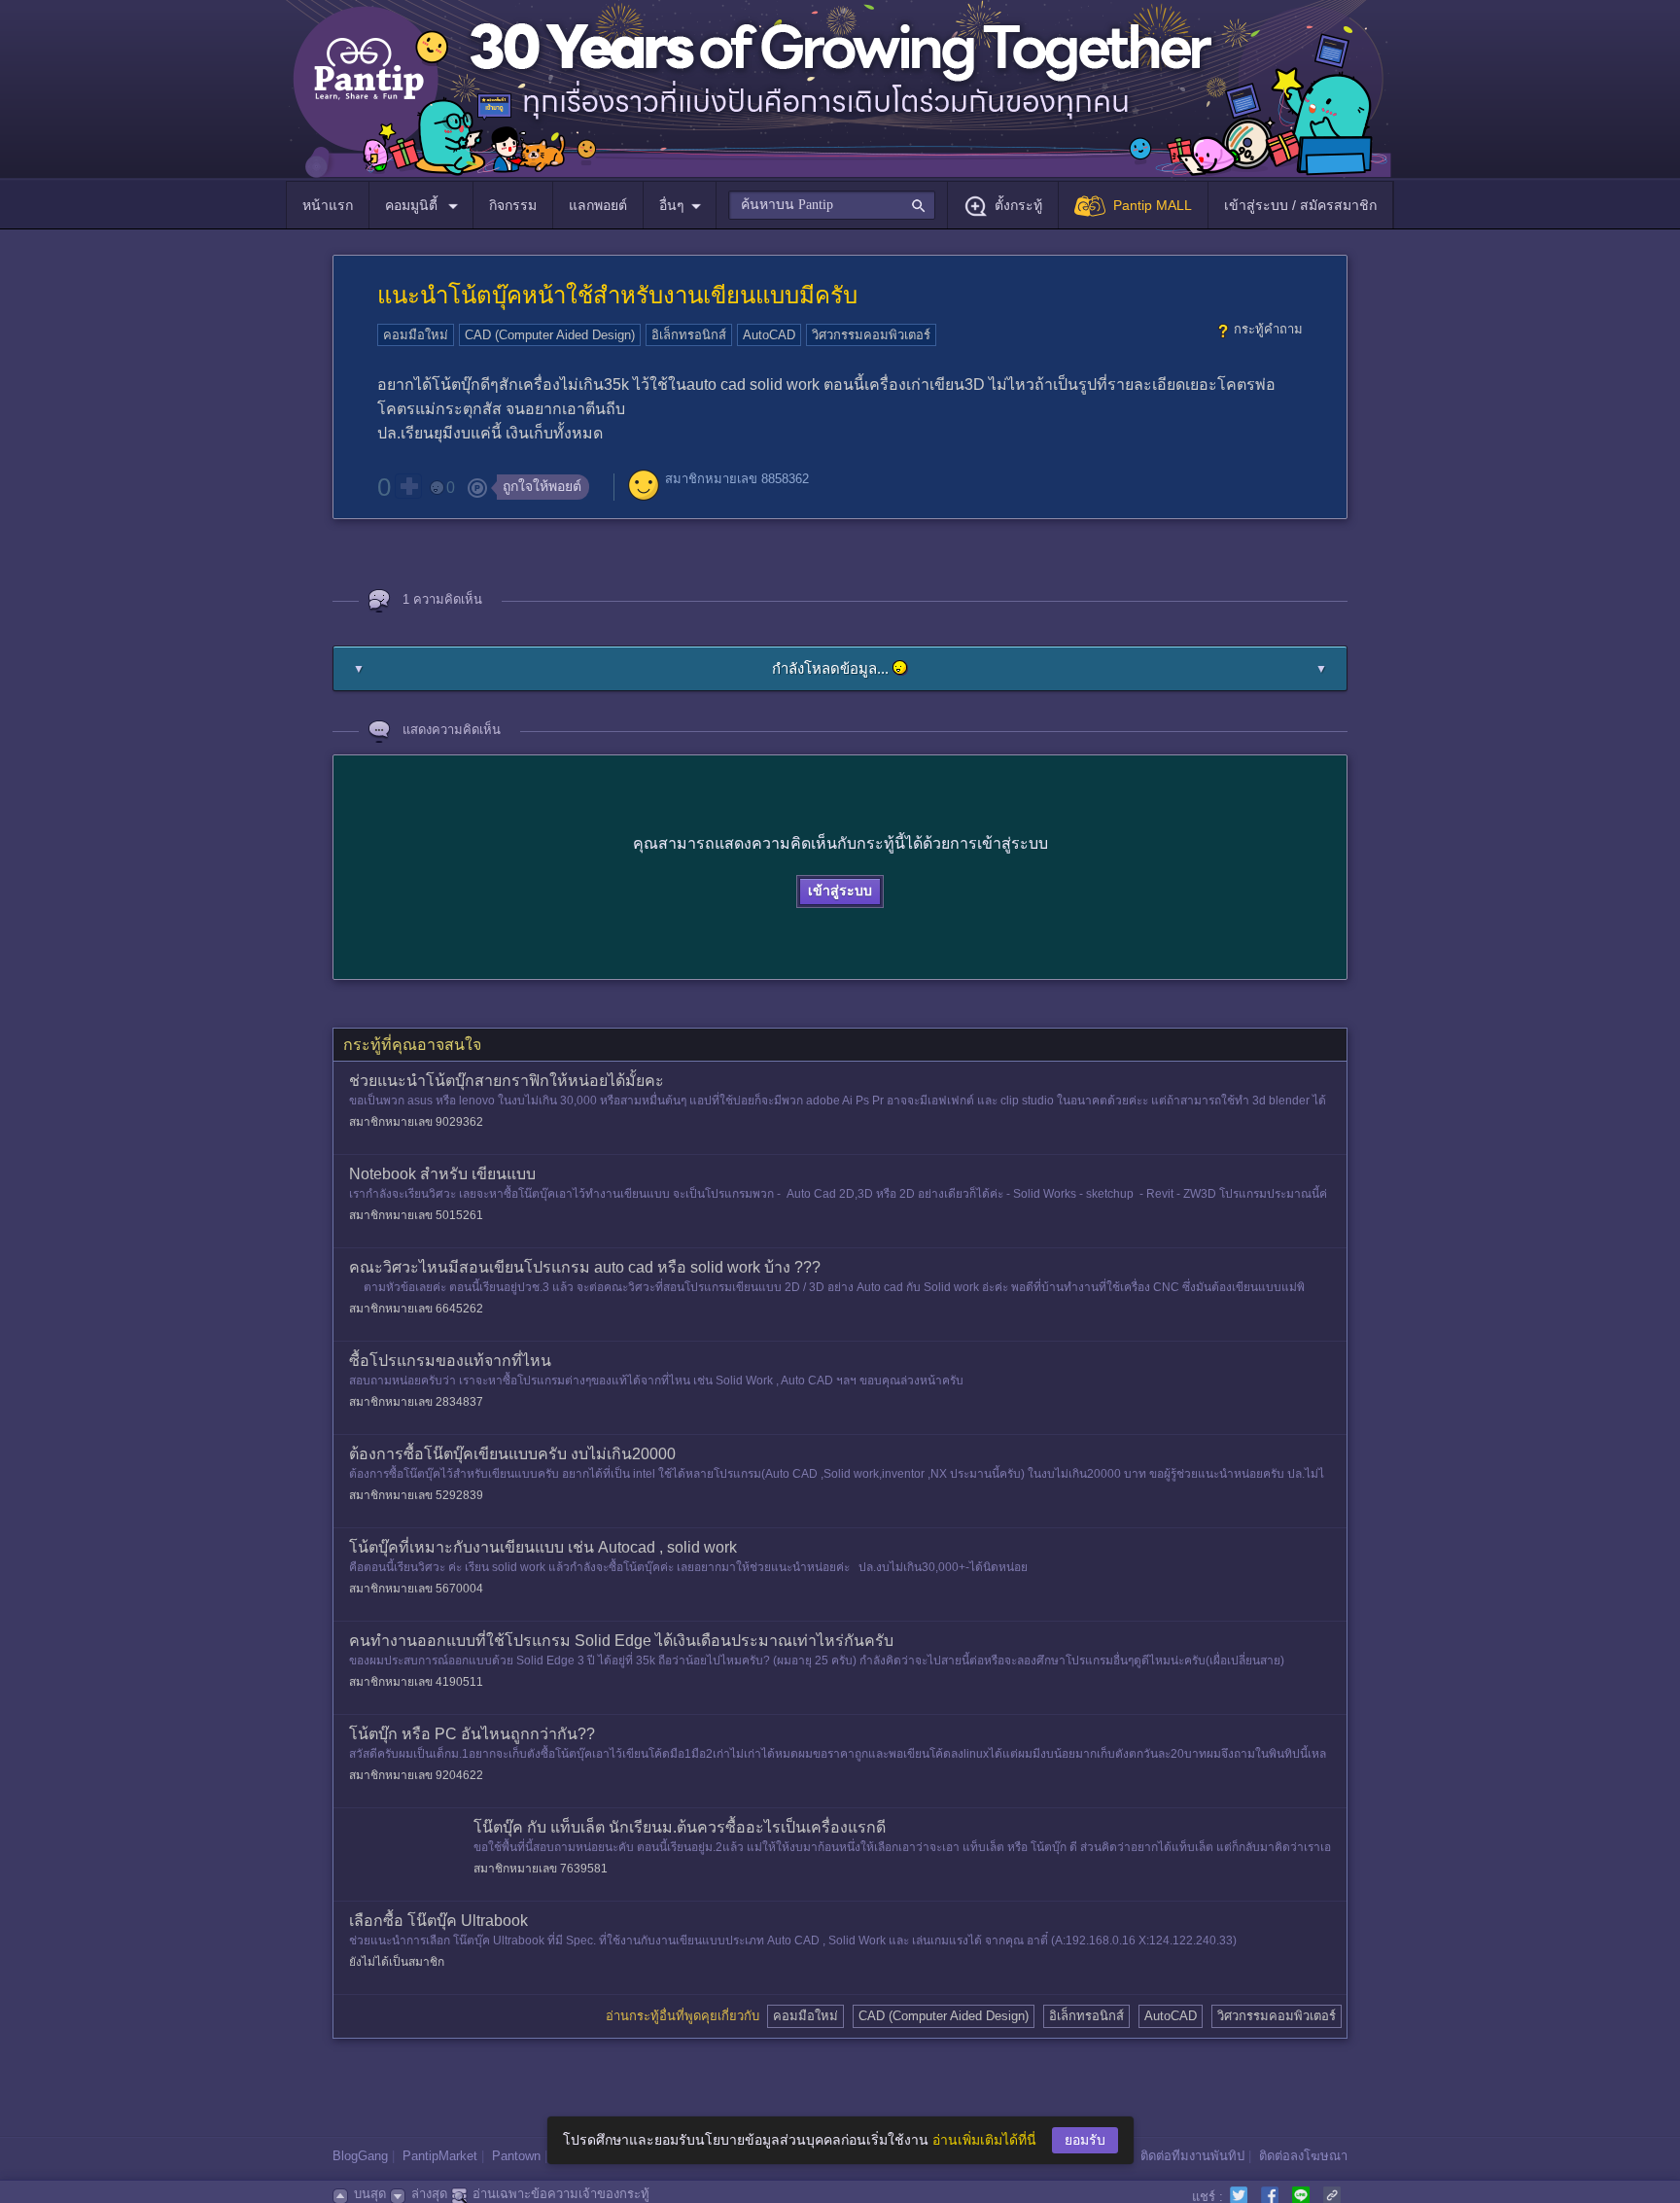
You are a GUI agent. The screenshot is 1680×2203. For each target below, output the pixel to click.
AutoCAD (769, 335)
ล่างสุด (429, 2194)
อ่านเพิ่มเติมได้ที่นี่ (984, 2140)
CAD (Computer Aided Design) (550, 335)
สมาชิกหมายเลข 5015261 (416, 1215)
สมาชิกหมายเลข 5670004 (416, 1589)
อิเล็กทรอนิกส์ (689, 335)
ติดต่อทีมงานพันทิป (1192, 2156)
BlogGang (360, 2156)
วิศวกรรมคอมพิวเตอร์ (871, 335)
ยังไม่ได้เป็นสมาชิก (397, 1962)
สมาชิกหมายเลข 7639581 (541, 1869)
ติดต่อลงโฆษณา (1303, 2156)
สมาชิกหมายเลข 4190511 (416, 1682)
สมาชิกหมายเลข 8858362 (737, 479)
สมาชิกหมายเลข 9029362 (416, 1122)
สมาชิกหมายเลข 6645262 (416, 1309)
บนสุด (370, 2194)
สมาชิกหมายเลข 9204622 (416, 1775)
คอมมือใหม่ (416, 335)
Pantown (516, 2156)
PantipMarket (440, 2156)
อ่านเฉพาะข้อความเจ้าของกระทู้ (561, 2194)
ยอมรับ (1085, 2140)
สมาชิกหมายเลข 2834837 (416, 1402)
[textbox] (832, 205)
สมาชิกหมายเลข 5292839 (416, 1495)
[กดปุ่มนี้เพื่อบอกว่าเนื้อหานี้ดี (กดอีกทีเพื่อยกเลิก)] (408, 486)
